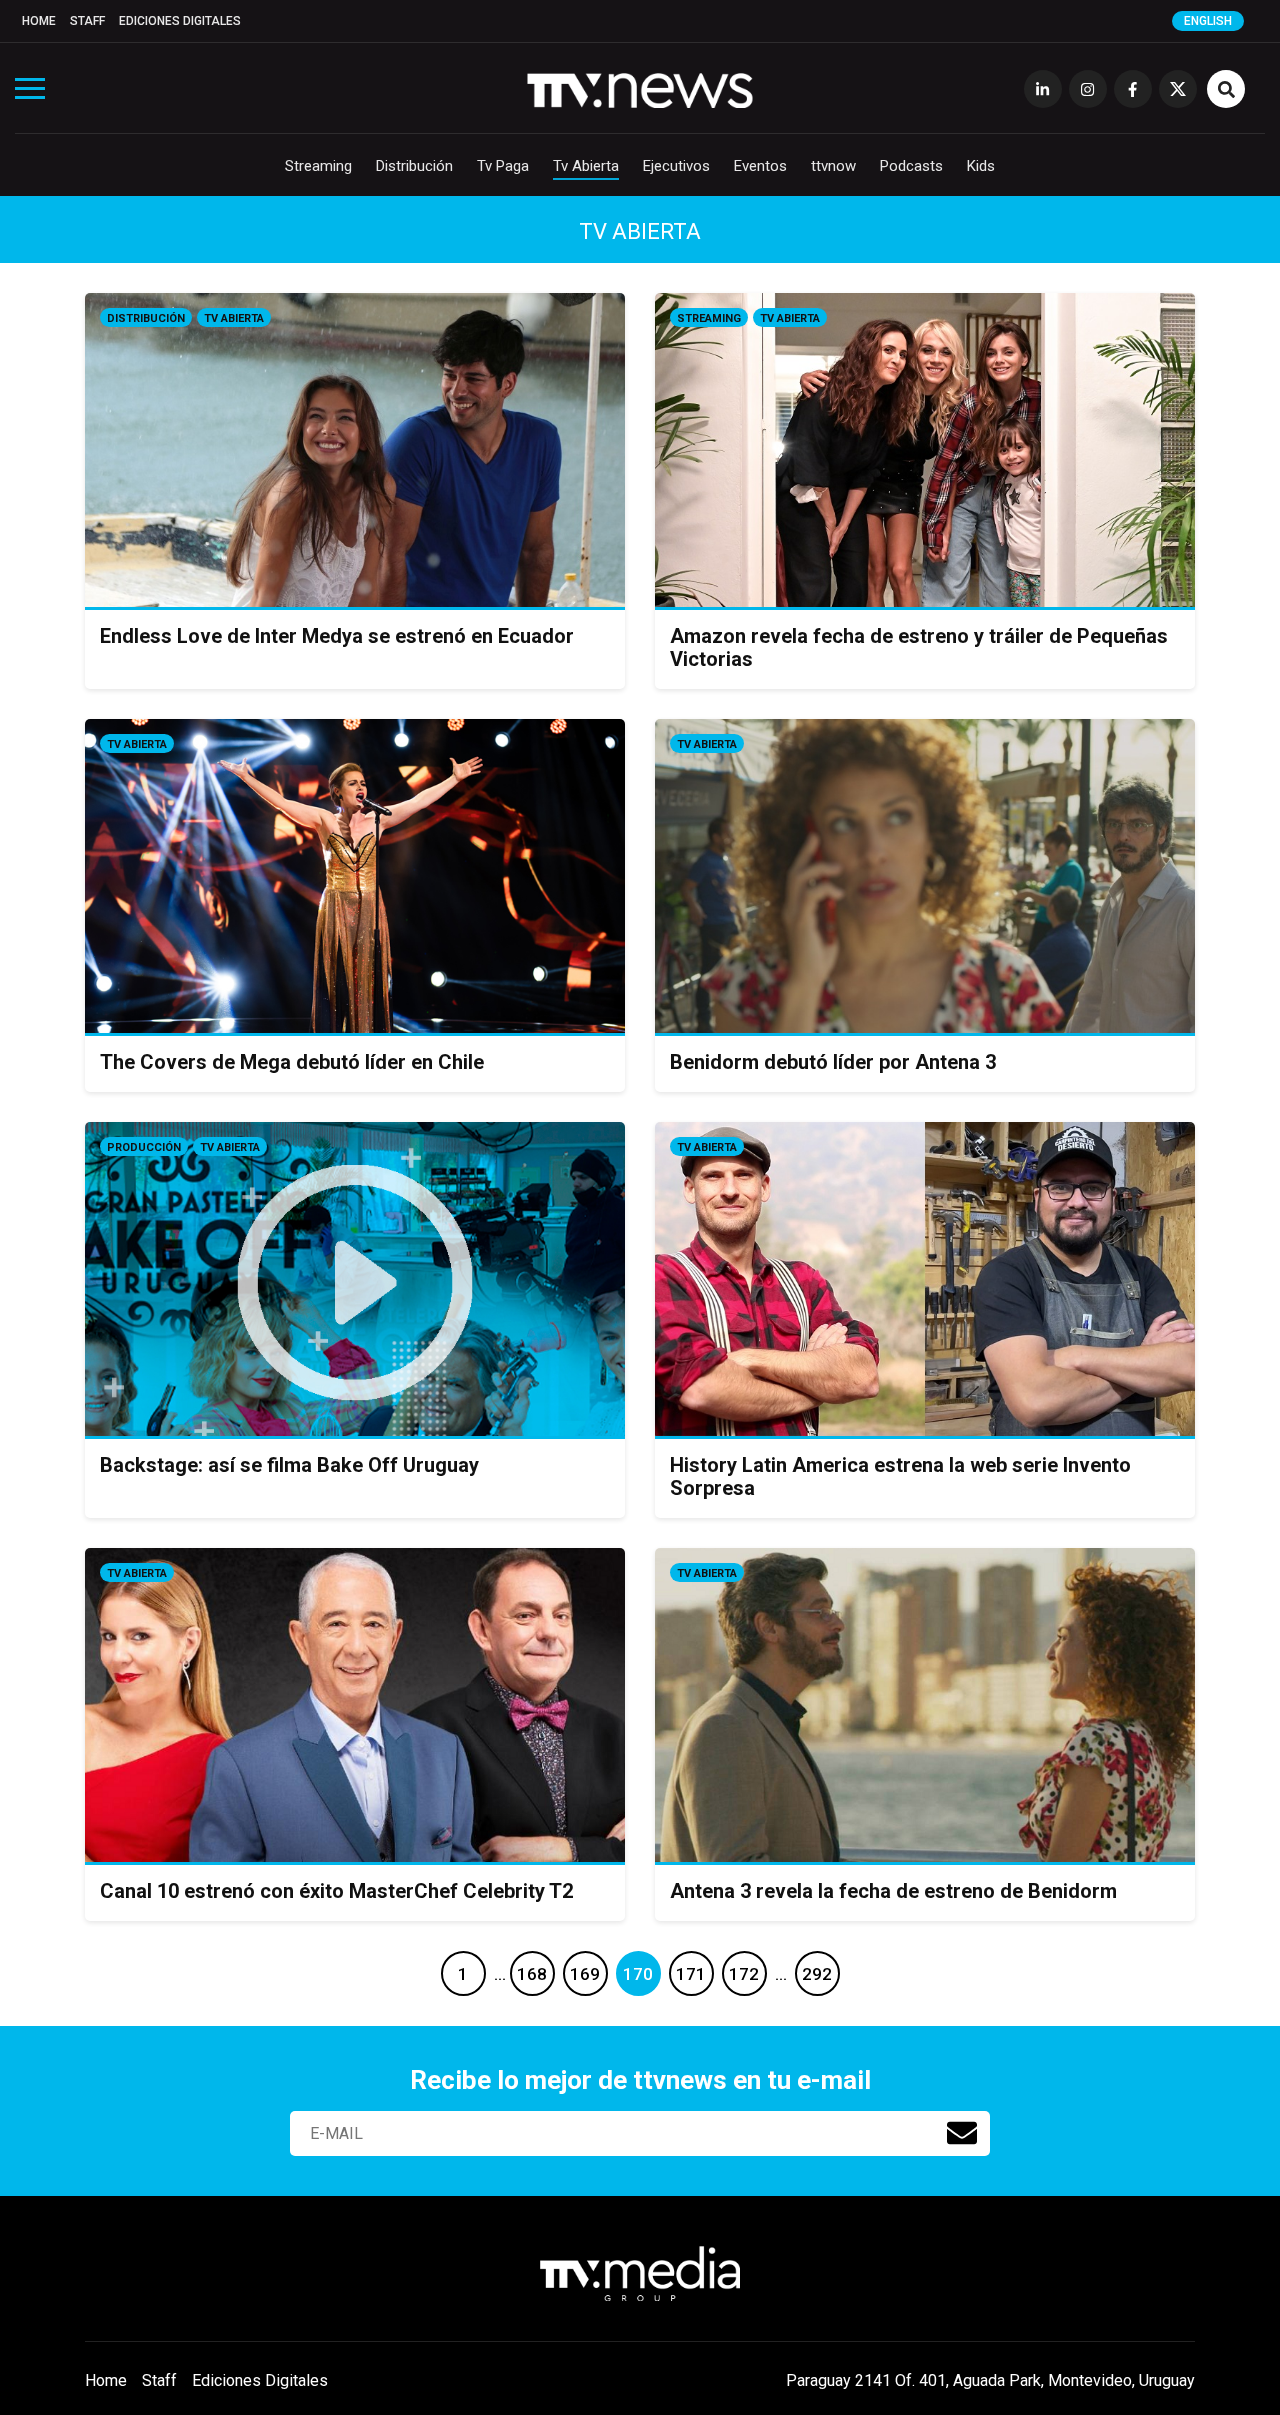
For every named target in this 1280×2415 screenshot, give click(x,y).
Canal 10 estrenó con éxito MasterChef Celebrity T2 (336, 1891)
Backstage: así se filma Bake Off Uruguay (289, 1465)
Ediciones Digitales (180, 21)
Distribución (414, 166)
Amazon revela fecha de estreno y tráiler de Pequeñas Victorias (919, 647)
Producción (144, 1147)
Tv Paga (503, 166)
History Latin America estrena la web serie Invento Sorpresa (900, 1476)
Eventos (760, 166)
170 (638, 1974)
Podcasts (911, 166)
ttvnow (833, 166)
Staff (87, 21)
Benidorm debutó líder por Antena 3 (833, 1062)
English (1208, 21)
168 (532, 1974)
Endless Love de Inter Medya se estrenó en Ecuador (337, 636)
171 (691, 1974)
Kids (981, 166)
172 (744, 1974)
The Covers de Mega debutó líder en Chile (292, 1062)
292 (817, 1974)
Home (39, 21)
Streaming (318, 166)
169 (585, 1974)
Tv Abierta (586, 166)
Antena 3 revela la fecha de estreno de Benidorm (893, 1891)
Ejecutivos (676, 166)
